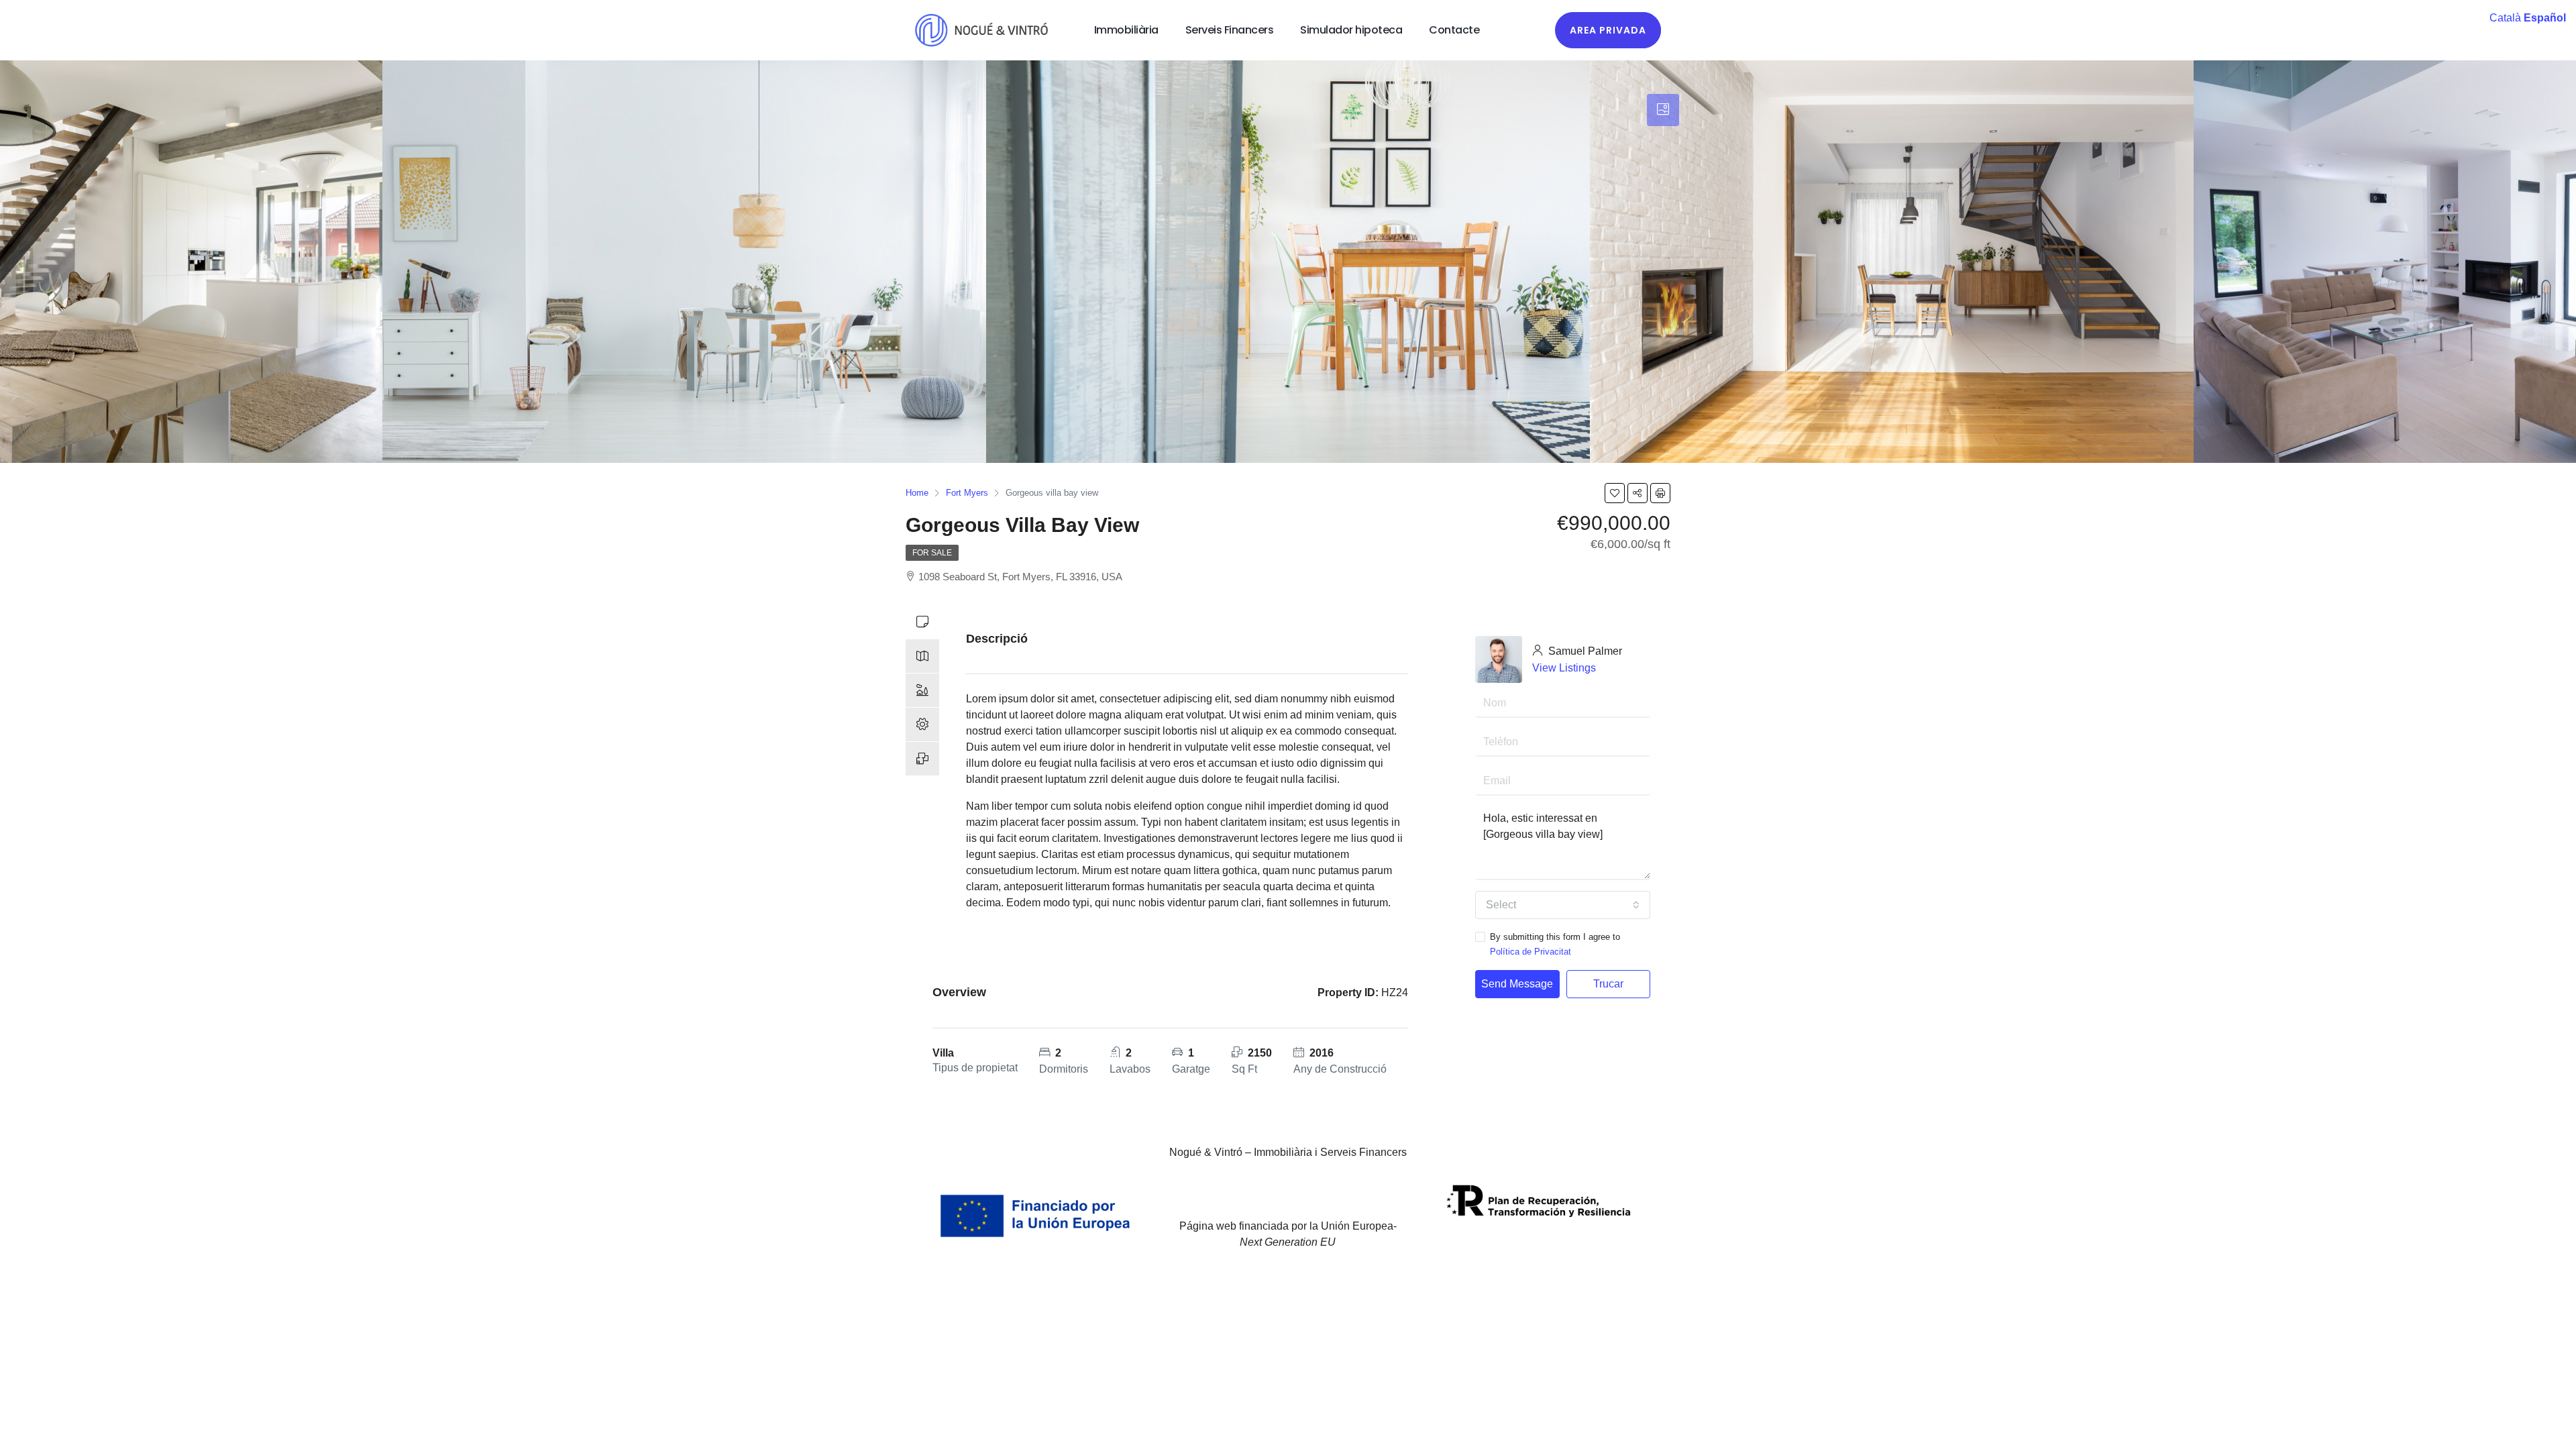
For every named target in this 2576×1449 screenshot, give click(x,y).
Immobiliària (1126, 30)
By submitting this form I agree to (1555, 944)
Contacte (1454, 30)
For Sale (932, 553)
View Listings (1564, 668)
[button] (1608, 30)
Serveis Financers (1230, 30)
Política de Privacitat (1531, 952)
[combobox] (1563, 905)
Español (2545, 18)
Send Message (1517, 984)
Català (2505, 18)
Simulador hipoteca (1351, 30)
